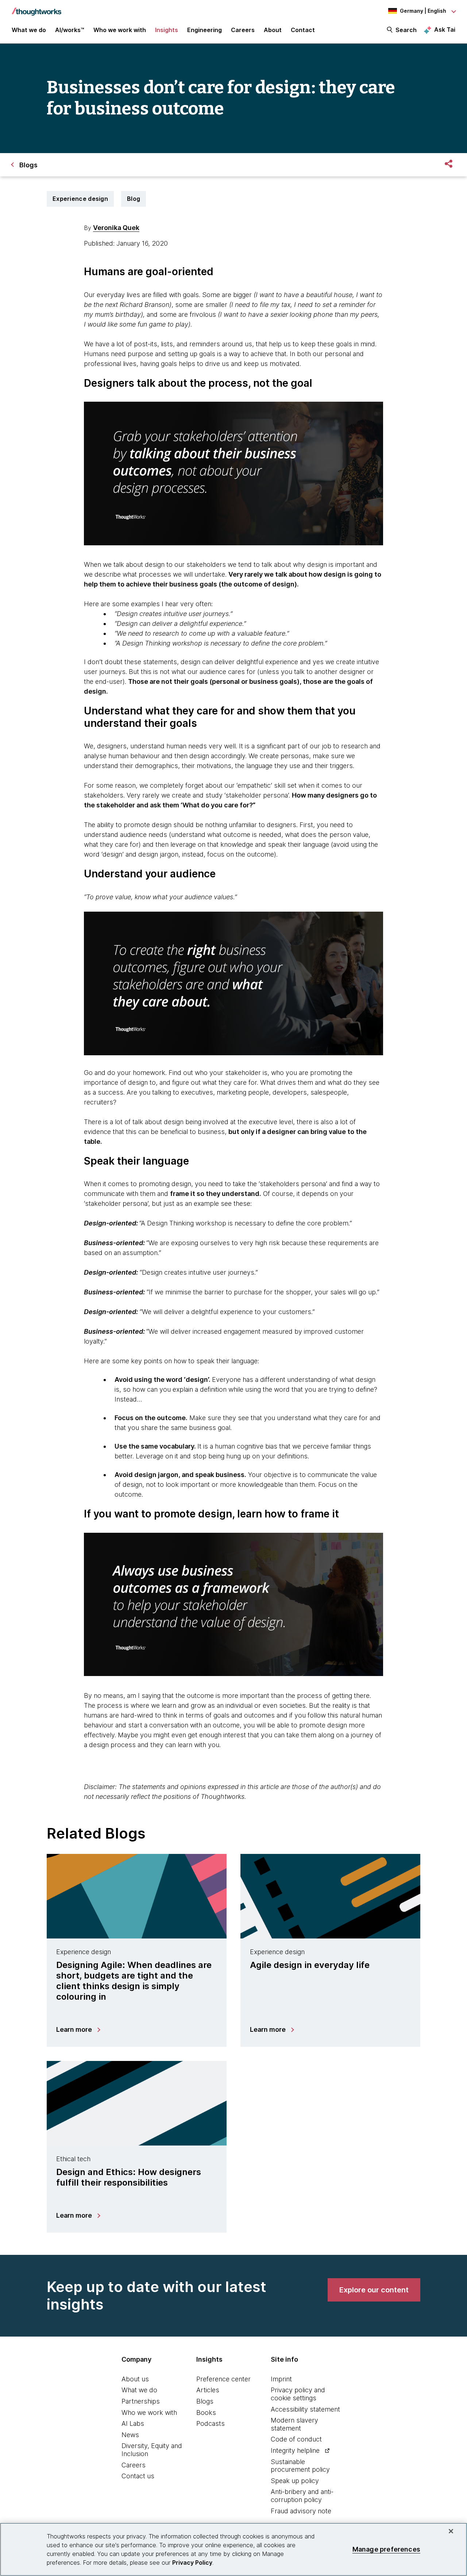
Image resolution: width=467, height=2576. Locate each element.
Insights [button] (167, 30)
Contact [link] (303, 30)
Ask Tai (445, 30)
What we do (139, 2390)
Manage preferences (386, 2549)
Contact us (138, 2476)
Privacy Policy (192, 2563)
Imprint (281, 2379)
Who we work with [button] (120, 30)
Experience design (80, 199)
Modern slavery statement (294, 2424)
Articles (208, 2390)
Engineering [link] (204, 30)
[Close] (451, 2531)
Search (406, 30)
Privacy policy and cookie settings (298, 2394)
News (130, 2435)
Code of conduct (296, 2439)
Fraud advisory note (301, 2511)
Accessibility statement (305, 2409)
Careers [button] (243, 30)
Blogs (205, 2401)
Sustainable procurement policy (300, 2466)
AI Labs (133, 2423)
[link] (374, 2290)
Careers (134, 2465)
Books (206, 2413)
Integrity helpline (295, 2450)
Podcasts (211, 2423)
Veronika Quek (116, 228)
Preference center (223, 2379)
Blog (134, 199)
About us (135, 2379)
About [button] (273, 30)
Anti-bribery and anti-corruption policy (302, 2496)
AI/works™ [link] (70, 30)
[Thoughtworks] (36, 8)
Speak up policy (295, 2481)
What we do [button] (29, 30)
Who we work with (149, 2413)
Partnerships (141, 2401)
